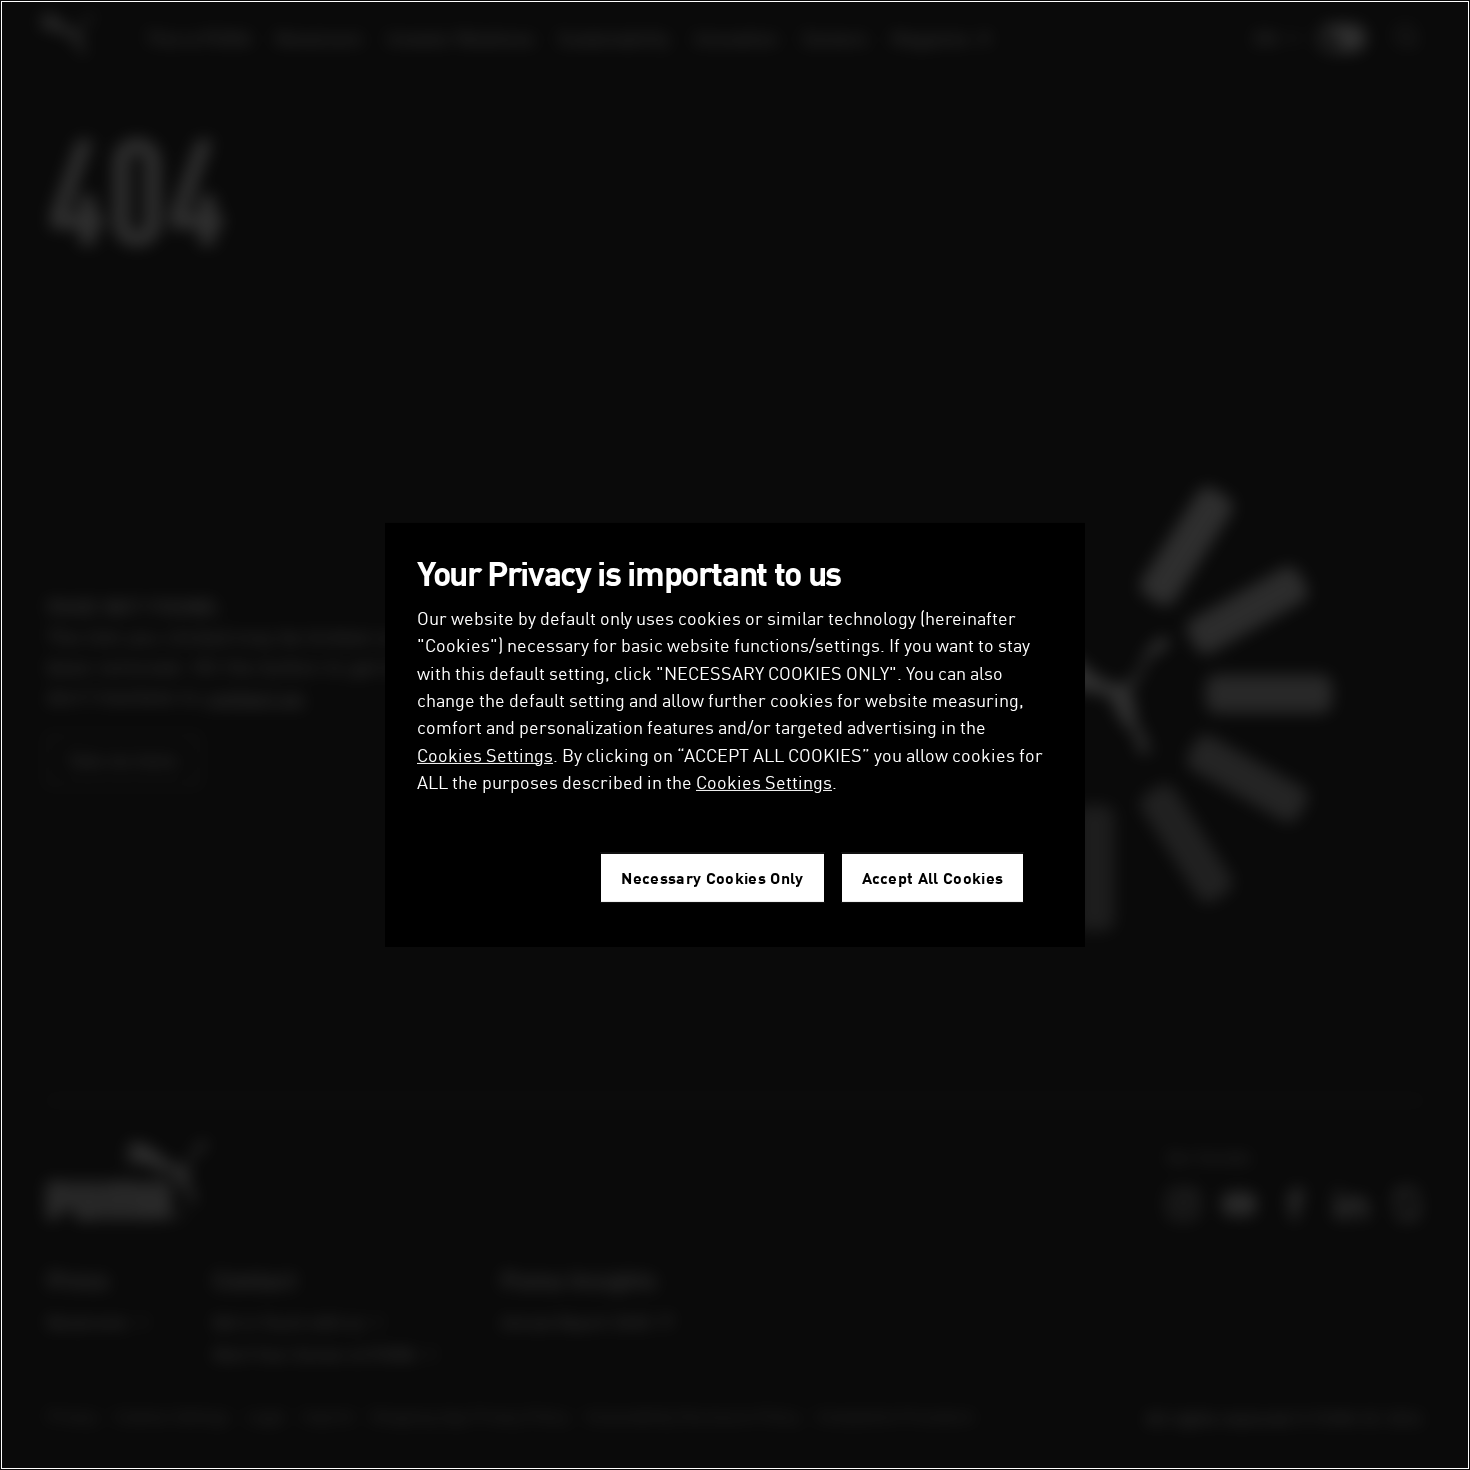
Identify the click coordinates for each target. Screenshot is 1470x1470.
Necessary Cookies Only (712, 877)
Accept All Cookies (933, 877)
